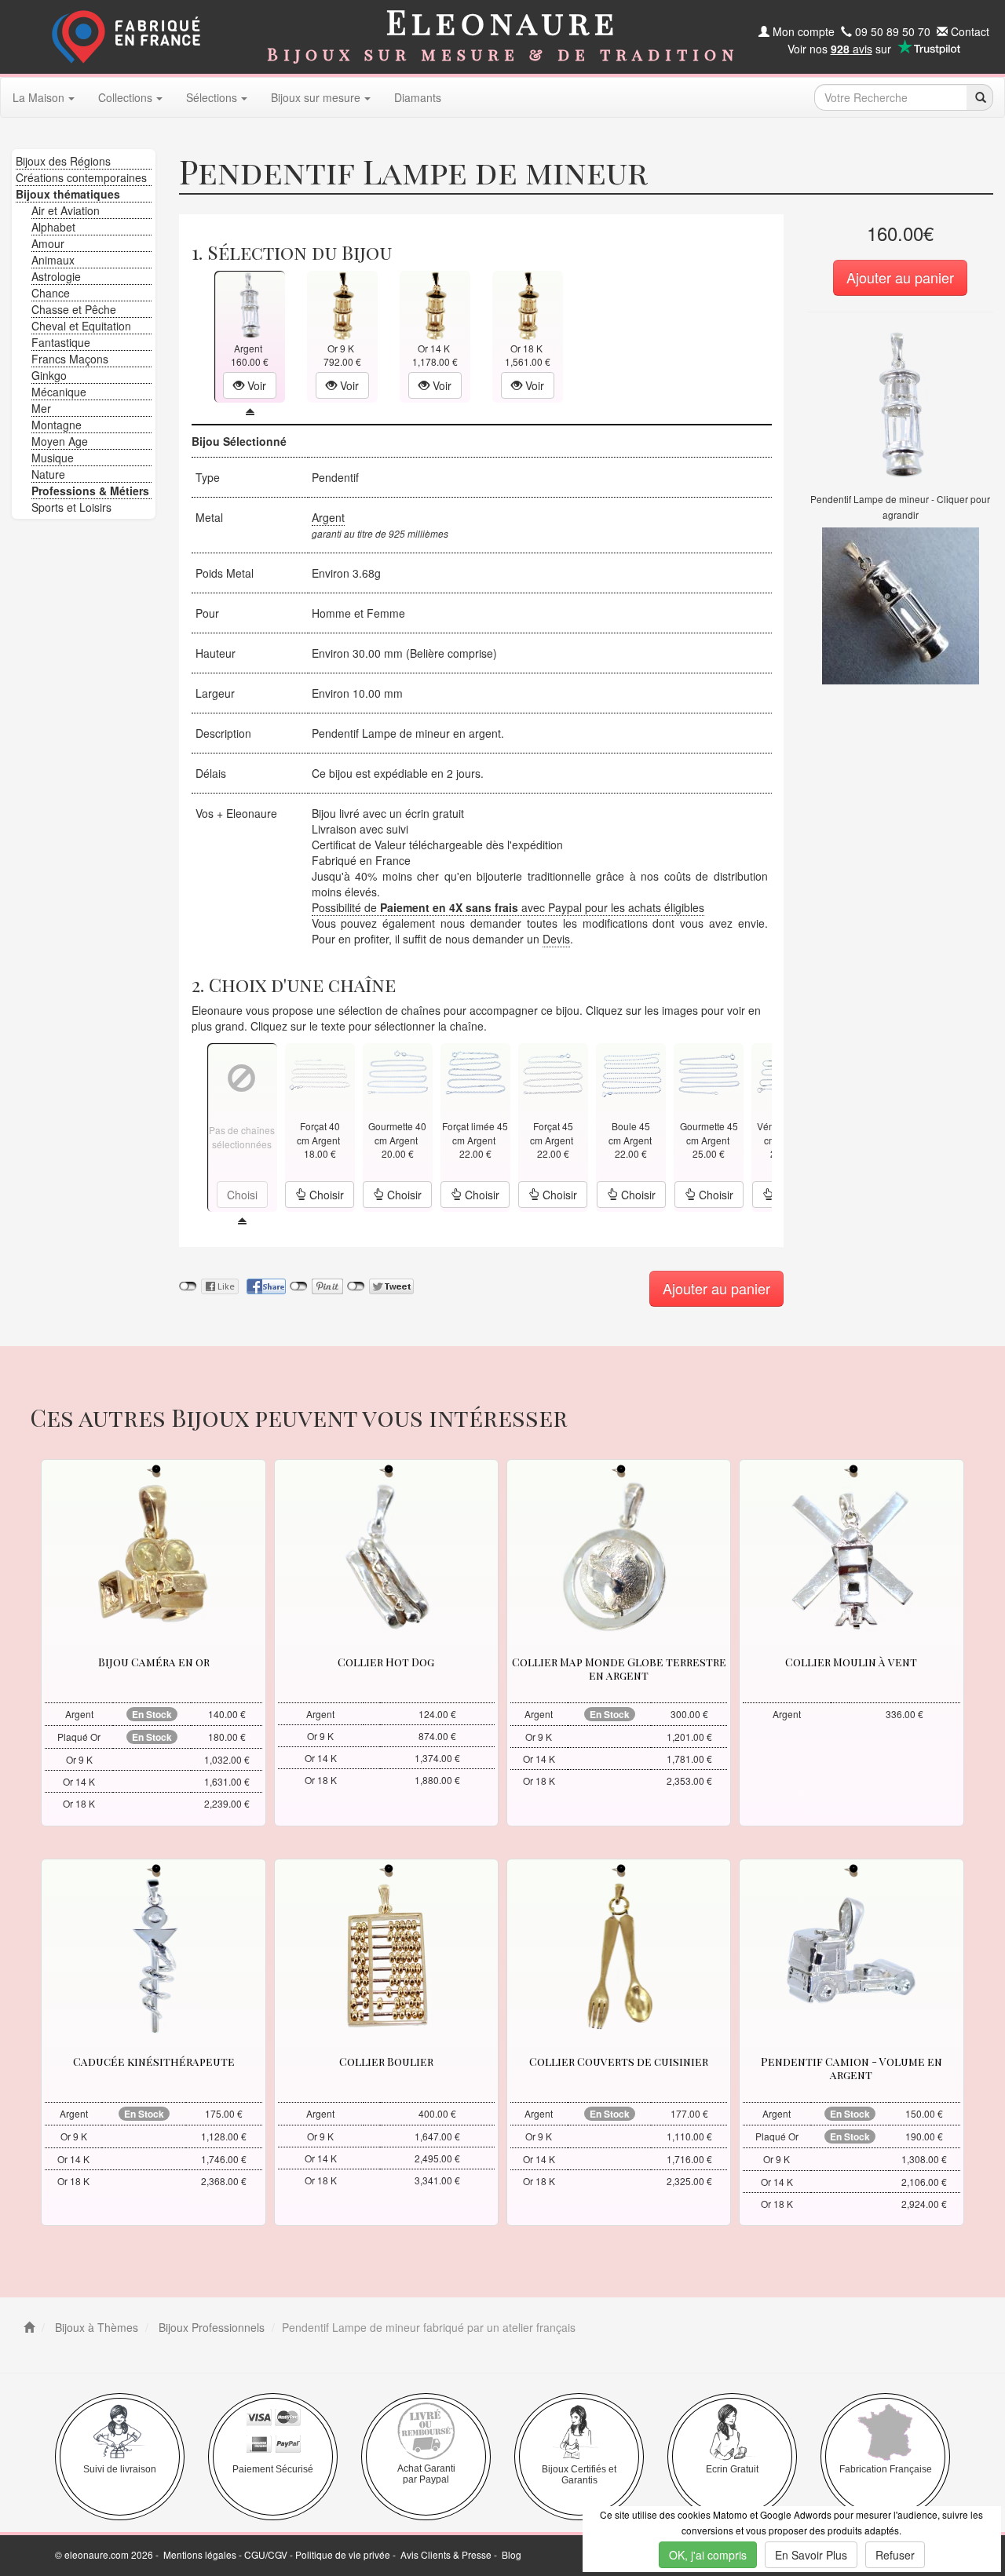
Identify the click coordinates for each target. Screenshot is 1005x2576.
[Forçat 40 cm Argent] (320, 1073)
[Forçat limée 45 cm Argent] (475, 1073)
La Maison (38, 97)
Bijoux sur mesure (316, 97)
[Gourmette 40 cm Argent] (397, 1073)
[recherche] (979, 97)
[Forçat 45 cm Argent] (553, 1073)
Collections (125, 97)
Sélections (212, 97)
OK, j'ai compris (708, 2555)
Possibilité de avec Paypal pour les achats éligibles (508, 907)
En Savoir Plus (811, 2555)
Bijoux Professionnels (210, 2327)
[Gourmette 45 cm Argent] (709, 1073)
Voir (255, 385)
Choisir (325, 1195)
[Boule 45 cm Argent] (631, 1073)
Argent (328, 517)
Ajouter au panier (900, 277)
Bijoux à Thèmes (95, 2327)
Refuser (895, 2555)
